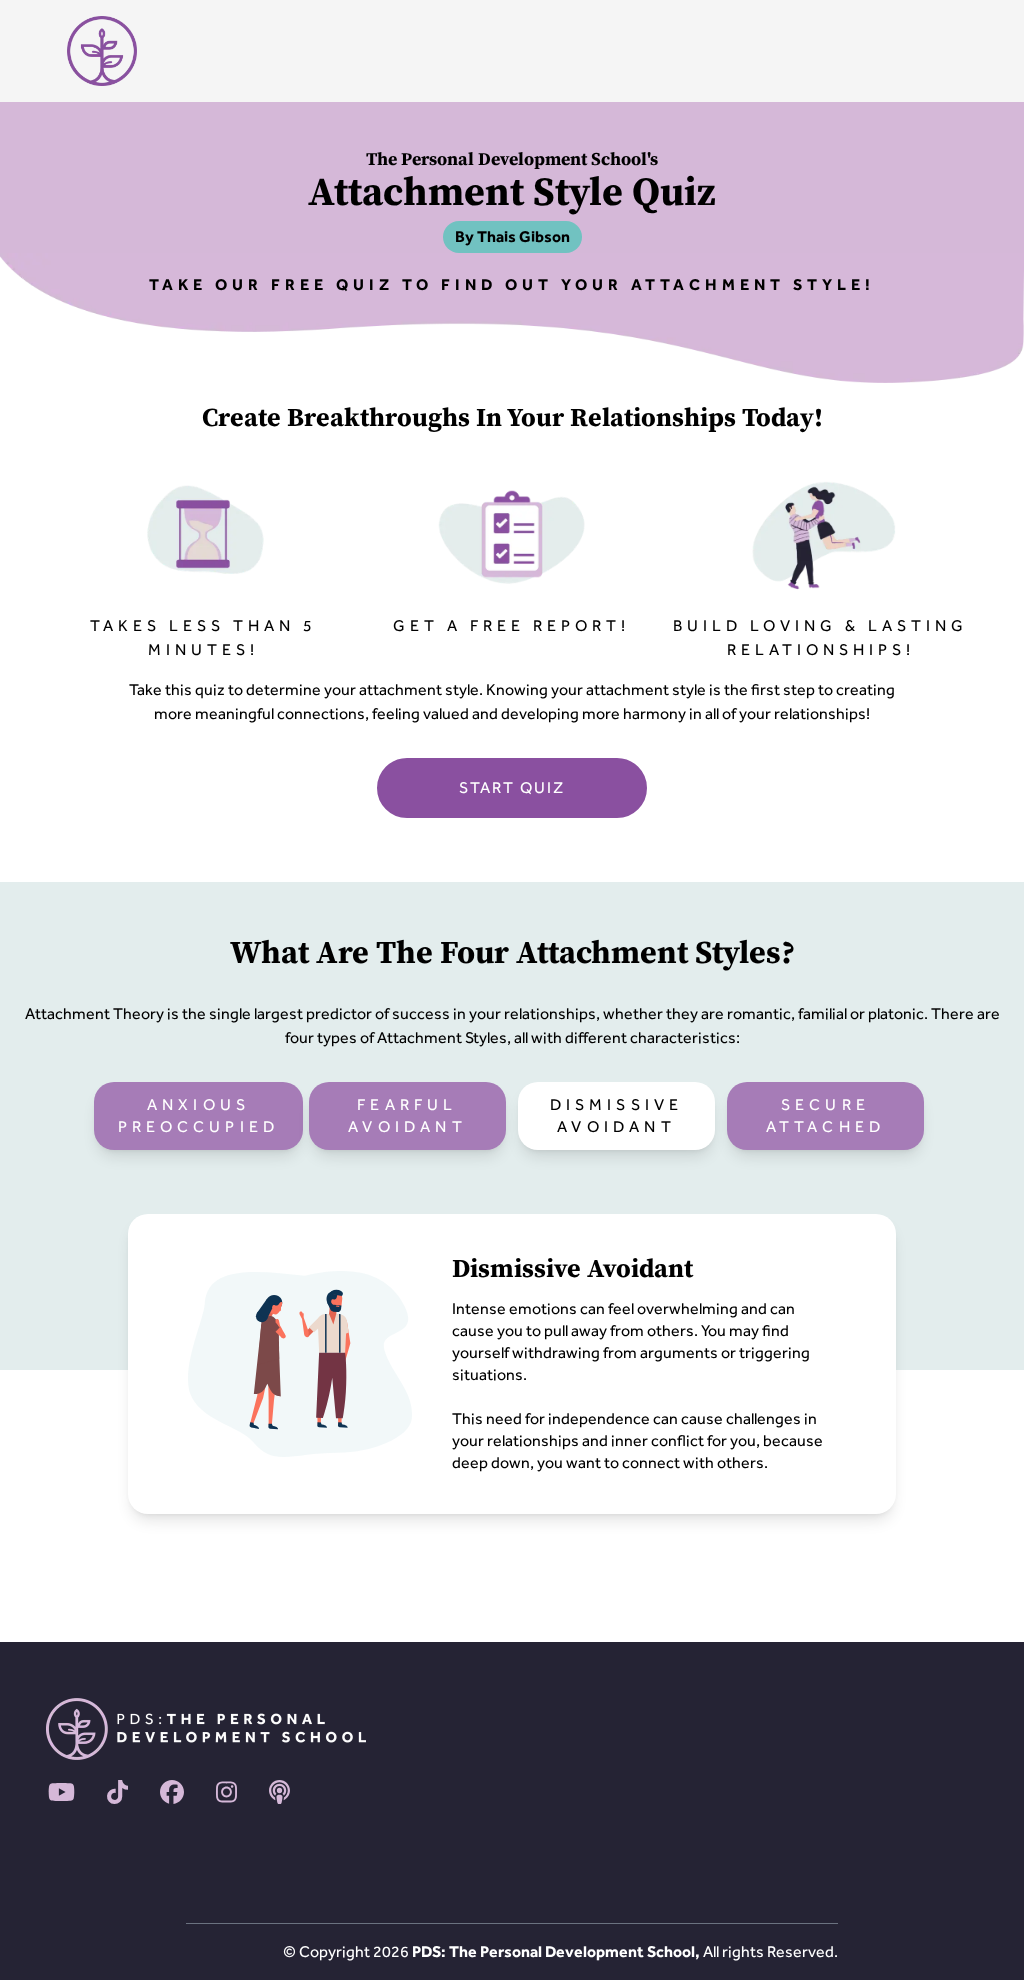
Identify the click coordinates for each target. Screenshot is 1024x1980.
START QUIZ (512, 787)
